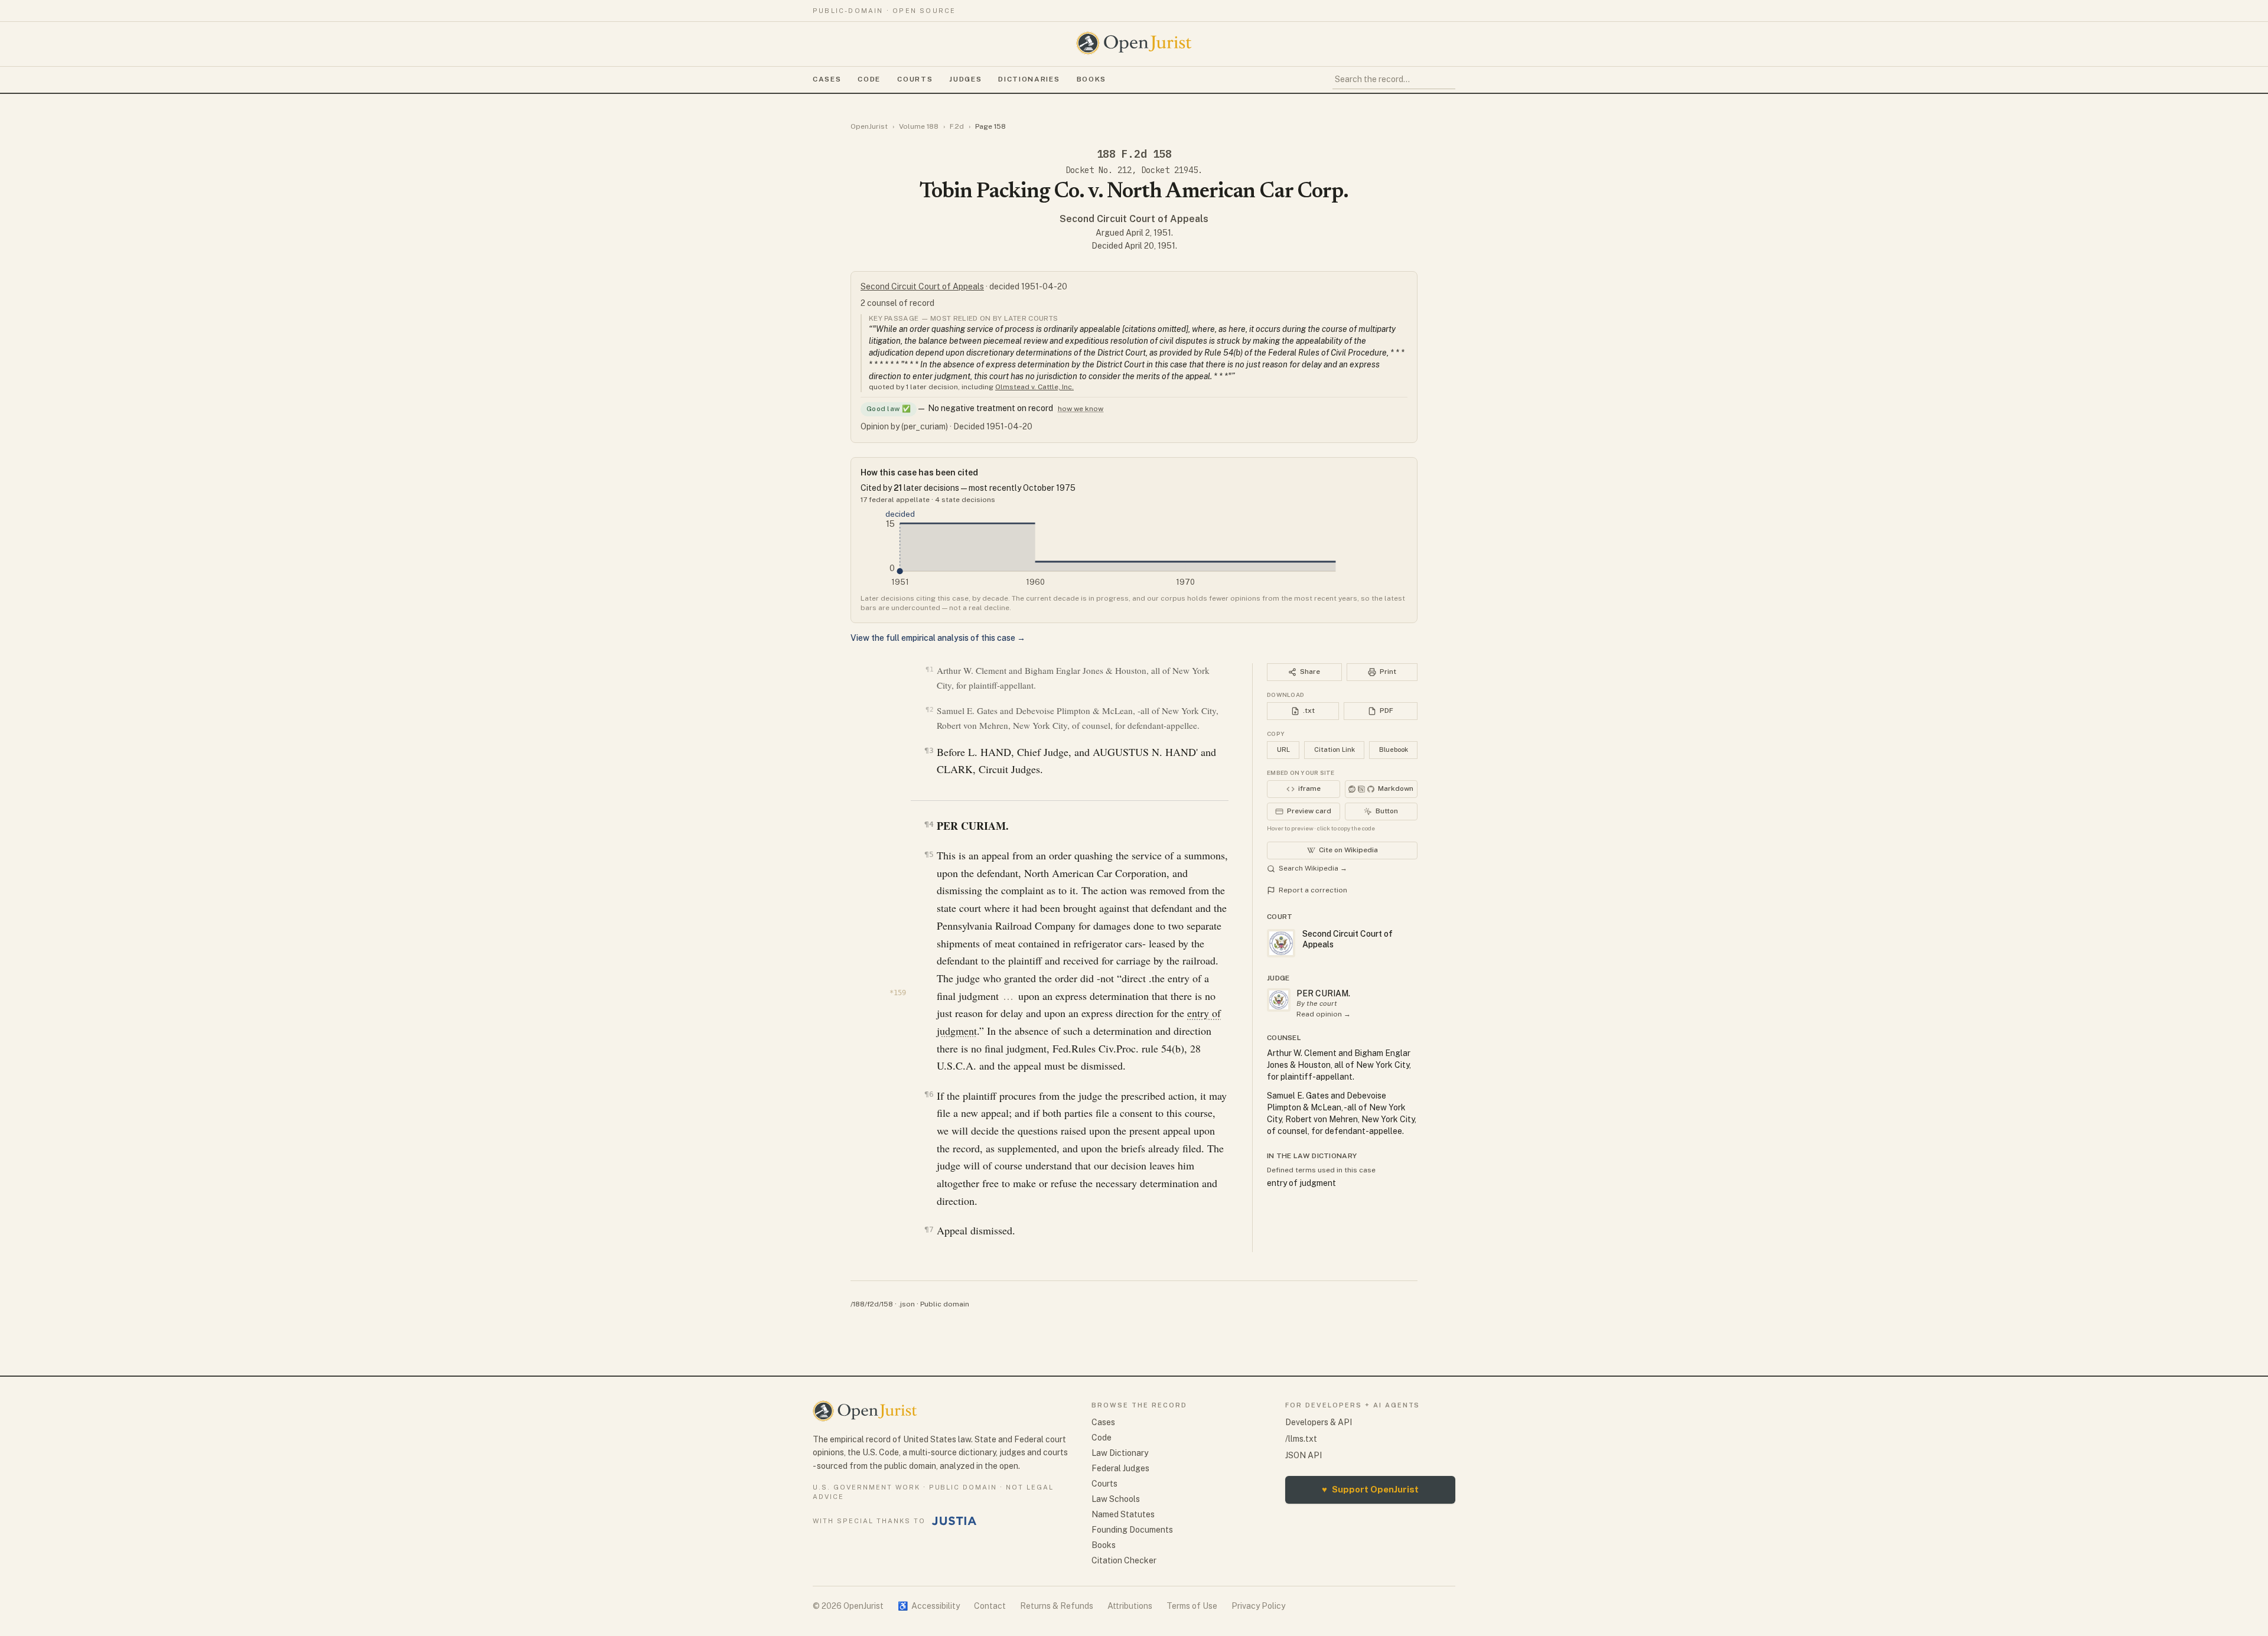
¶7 (929, 1229)
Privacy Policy (1258, 1606)
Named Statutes (1123, 1514)
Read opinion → (1324, 1014)
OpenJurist (869, 126)
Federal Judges (1120, 1468)
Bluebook (1394, 749)
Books (1091, 79)
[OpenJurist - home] (1134, 43)
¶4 (929, 824)
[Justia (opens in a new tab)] (954, 1521)
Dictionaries (1029, 79)
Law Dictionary (1120, 1453)
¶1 (929, 669)
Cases (827, 79)
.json (907, 1304)
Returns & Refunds (1057, 1606)
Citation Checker (1124, 1560)
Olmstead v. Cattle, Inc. (1034, 387)
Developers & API (1319, 1422)
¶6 (929, 1094)
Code (869, 79)
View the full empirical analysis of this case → (938, 638)
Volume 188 (919, 126)
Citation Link (1335, 749)
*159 (898, 993)
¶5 (929, 854)
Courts (915, 79)
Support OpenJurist (1370, 1489)
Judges (965, 79)
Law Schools (1116, 1499)
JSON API (1304, 1455)
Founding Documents (1132, 1530)
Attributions (1130, 1606)
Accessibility (929, 1606)
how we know (1081, 409)
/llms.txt (1301, 1439)
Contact (990, 1606)
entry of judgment (1301, 1183)
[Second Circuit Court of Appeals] (1279, 1000)
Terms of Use (1192, 1606)
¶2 (929, 710)
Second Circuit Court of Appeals (1134, 219)
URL (1283, 749)
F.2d (957, 126)
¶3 (929, 750)
